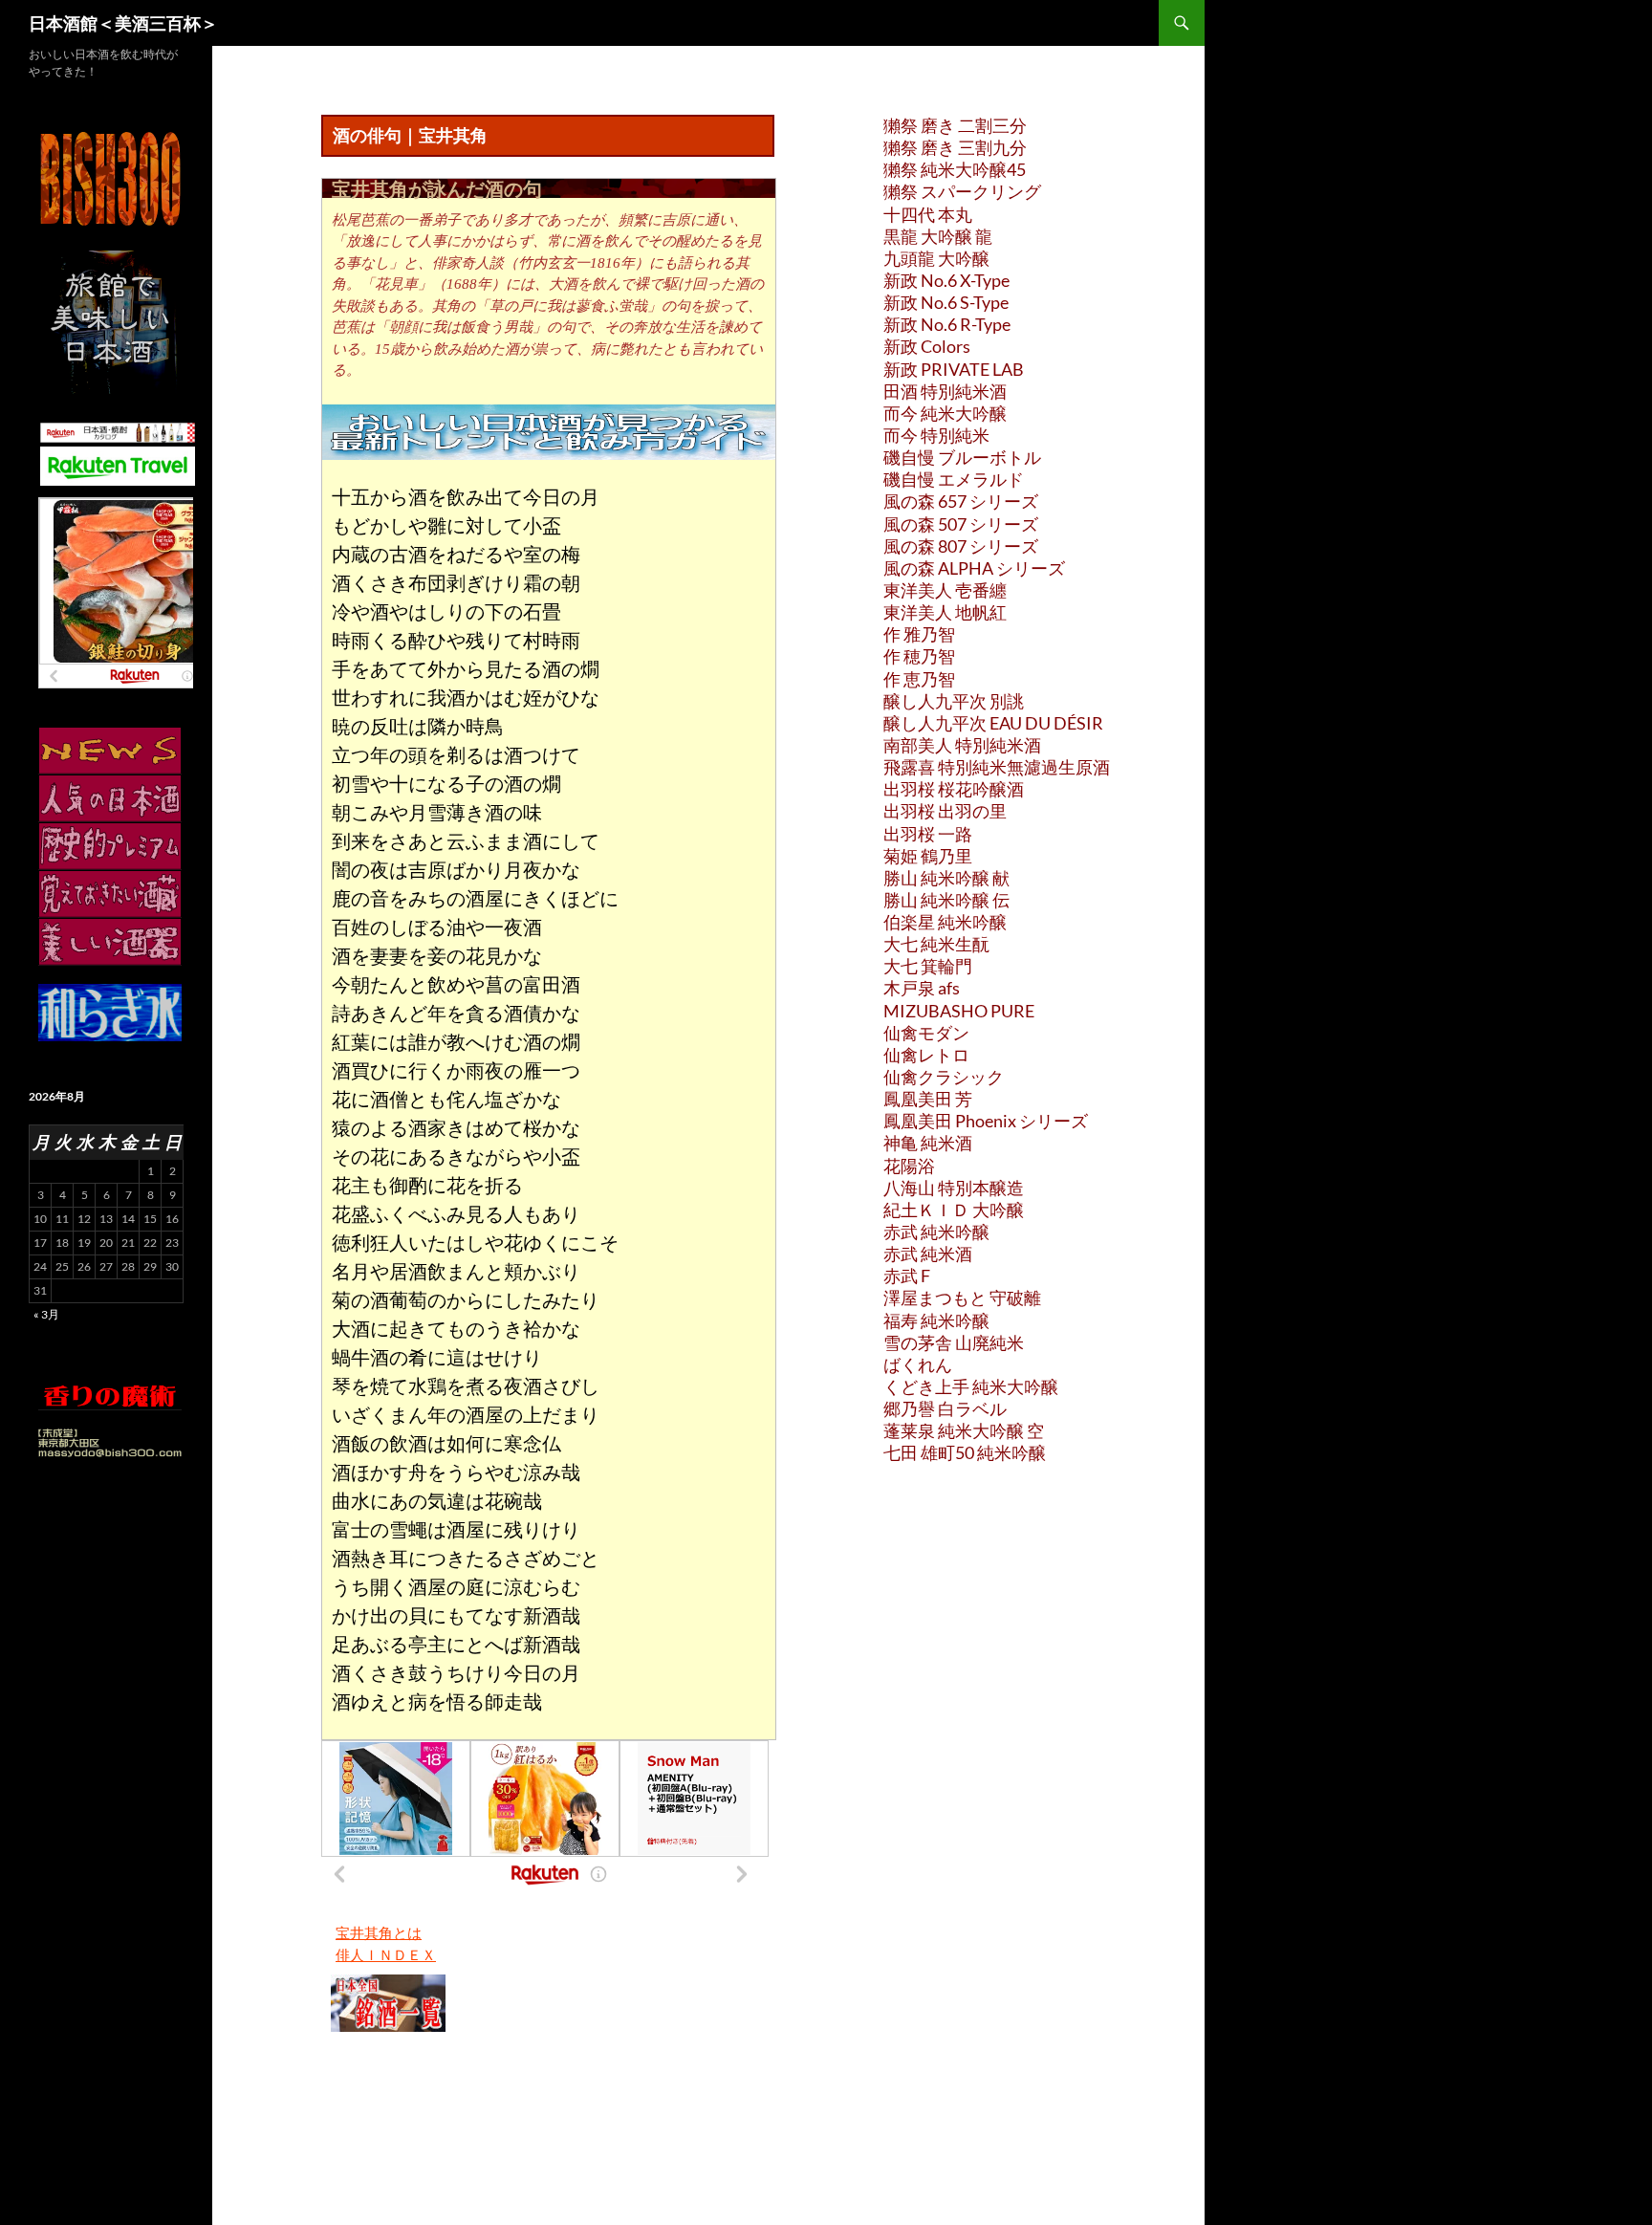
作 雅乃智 (919, 634)
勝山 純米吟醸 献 (946, 878)
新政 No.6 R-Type (947, 324)
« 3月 (46, 1314)
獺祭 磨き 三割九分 (955, 147)
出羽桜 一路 (928, 834)
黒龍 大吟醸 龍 (938, 236)
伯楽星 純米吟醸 (945, 922)
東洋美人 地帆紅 (945, 612)
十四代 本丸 (928, 214)
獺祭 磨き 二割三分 (955, 125)
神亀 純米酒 (928, 1143)
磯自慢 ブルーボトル (962, 457)
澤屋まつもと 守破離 (962, 1298)
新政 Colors (927, 346)
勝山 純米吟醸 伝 (946, 900)
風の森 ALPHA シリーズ (974, 568)
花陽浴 (909, 1166)
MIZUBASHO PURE (959, 1011)
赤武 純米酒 (928, 1254)
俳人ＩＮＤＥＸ (386, 1954)
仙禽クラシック (944, 1077)
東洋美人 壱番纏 (945, 590)
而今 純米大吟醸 (945, 413)
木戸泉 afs (922, 988)
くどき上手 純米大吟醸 (971, 1386)
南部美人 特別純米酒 (962, 745)
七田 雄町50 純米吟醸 (965, 1452)
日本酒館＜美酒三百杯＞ (123, 23)
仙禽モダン (926, 1033)
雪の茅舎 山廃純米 (954, 1342)
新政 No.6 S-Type (946, 302)
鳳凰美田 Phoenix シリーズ (986, 1121)
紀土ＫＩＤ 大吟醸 (954, 1210)
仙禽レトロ (926, 1055)
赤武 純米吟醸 (936, 1232)
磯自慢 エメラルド (954, 479)
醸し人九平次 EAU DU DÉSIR (993, 723)
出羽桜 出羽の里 (945, 811)
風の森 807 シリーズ (961, 546)
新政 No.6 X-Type (946, 280)
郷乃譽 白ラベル (945, 1408)
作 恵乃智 (919, 679)
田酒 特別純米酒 (945, 391)
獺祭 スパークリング (962, 191)
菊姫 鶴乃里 (928, 856)
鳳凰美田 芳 (928, 1099)
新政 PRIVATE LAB (954, 369)
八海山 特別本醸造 (954, 1188)
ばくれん (918, 1364)
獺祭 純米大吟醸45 (955, 169)
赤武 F (907, 1276)
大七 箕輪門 (928, 966)
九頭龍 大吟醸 (936, 258)
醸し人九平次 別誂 (954, 701)
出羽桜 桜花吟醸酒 (954, 789)
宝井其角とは (379, 1932)
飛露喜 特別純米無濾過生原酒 (997, 767)
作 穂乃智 (919, 656)
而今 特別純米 (936, 435)
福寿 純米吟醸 (936, 1320)
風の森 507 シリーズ (961, 524)
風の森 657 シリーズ (961, 501)
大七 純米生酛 (936, 944)
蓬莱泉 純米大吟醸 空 (964, 1430)
